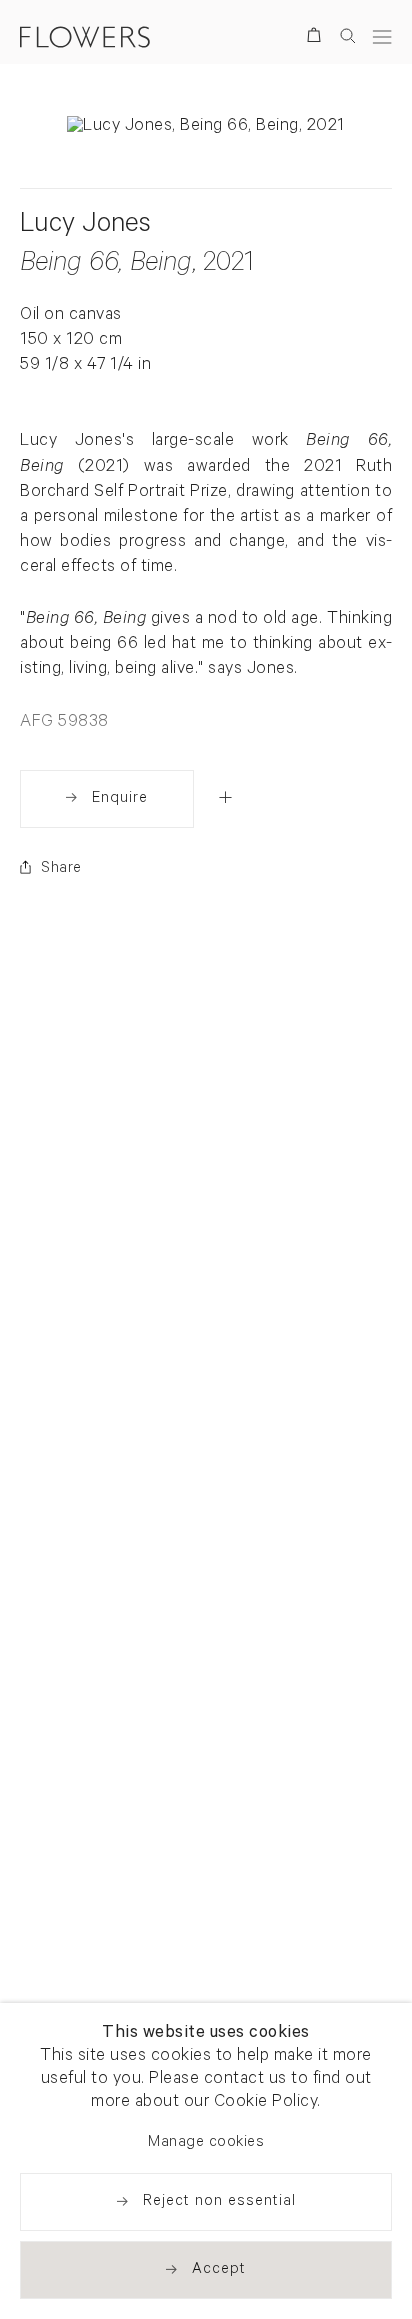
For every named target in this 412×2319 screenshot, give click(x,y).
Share (61, 869)
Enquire (120, 799)
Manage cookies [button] (206, 2143)
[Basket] (317, 38)
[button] (225, 797)
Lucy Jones (85, 226)
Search (348, 35)
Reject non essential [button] (219, 2202)
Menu (382, 36)
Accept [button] (219, 2270)
